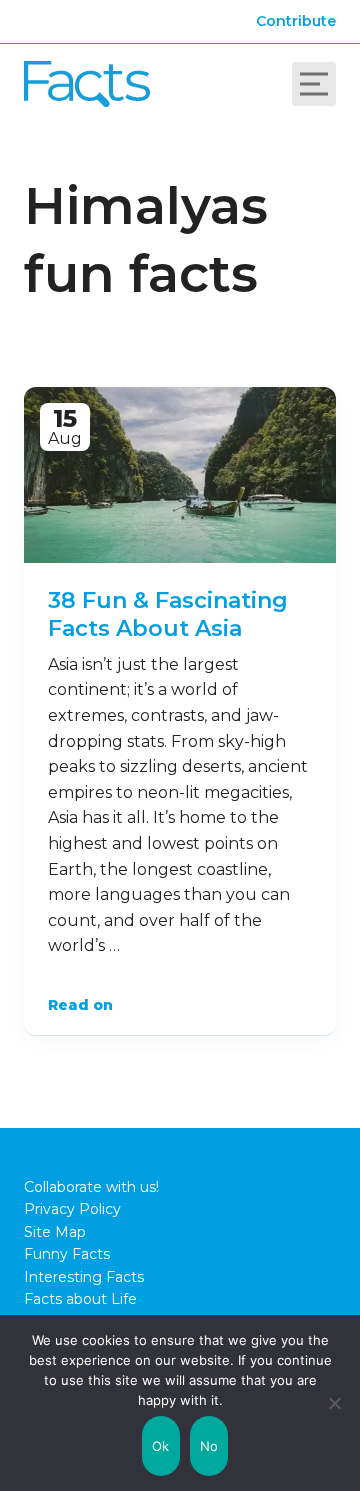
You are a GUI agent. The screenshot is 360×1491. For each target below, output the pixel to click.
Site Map (55, 1232)
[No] (335, 1403)
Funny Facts (67, 1254)
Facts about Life (80, 1299)
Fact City (87, 84)
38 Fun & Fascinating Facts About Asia (168, 615)
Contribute (296, 21)
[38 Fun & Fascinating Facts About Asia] (180, 475)
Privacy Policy (72, 1209)
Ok (161, 1446)
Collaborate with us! (91, 1187)
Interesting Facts (84, 1277)
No (209, 1446)
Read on (80, 1005)
